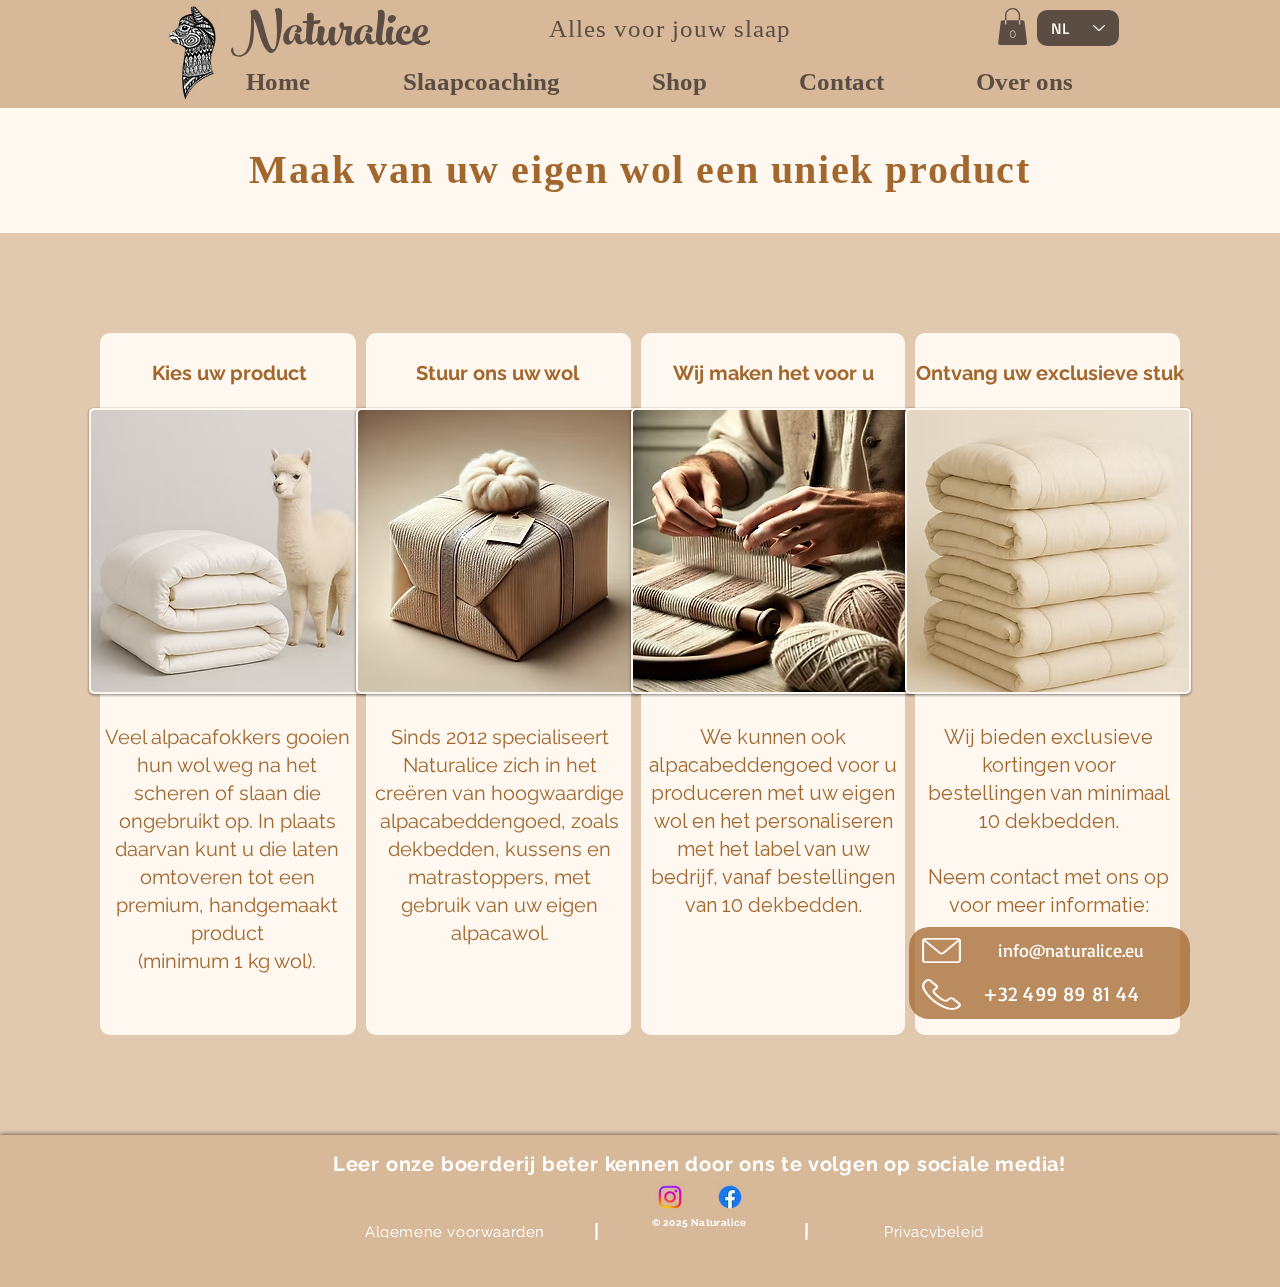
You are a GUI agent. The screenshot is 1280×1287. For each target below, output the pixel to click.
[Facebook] (730, 1197)
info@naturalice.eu (1071, 950)
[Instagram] (670, 1197)
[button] (1012, 26)
